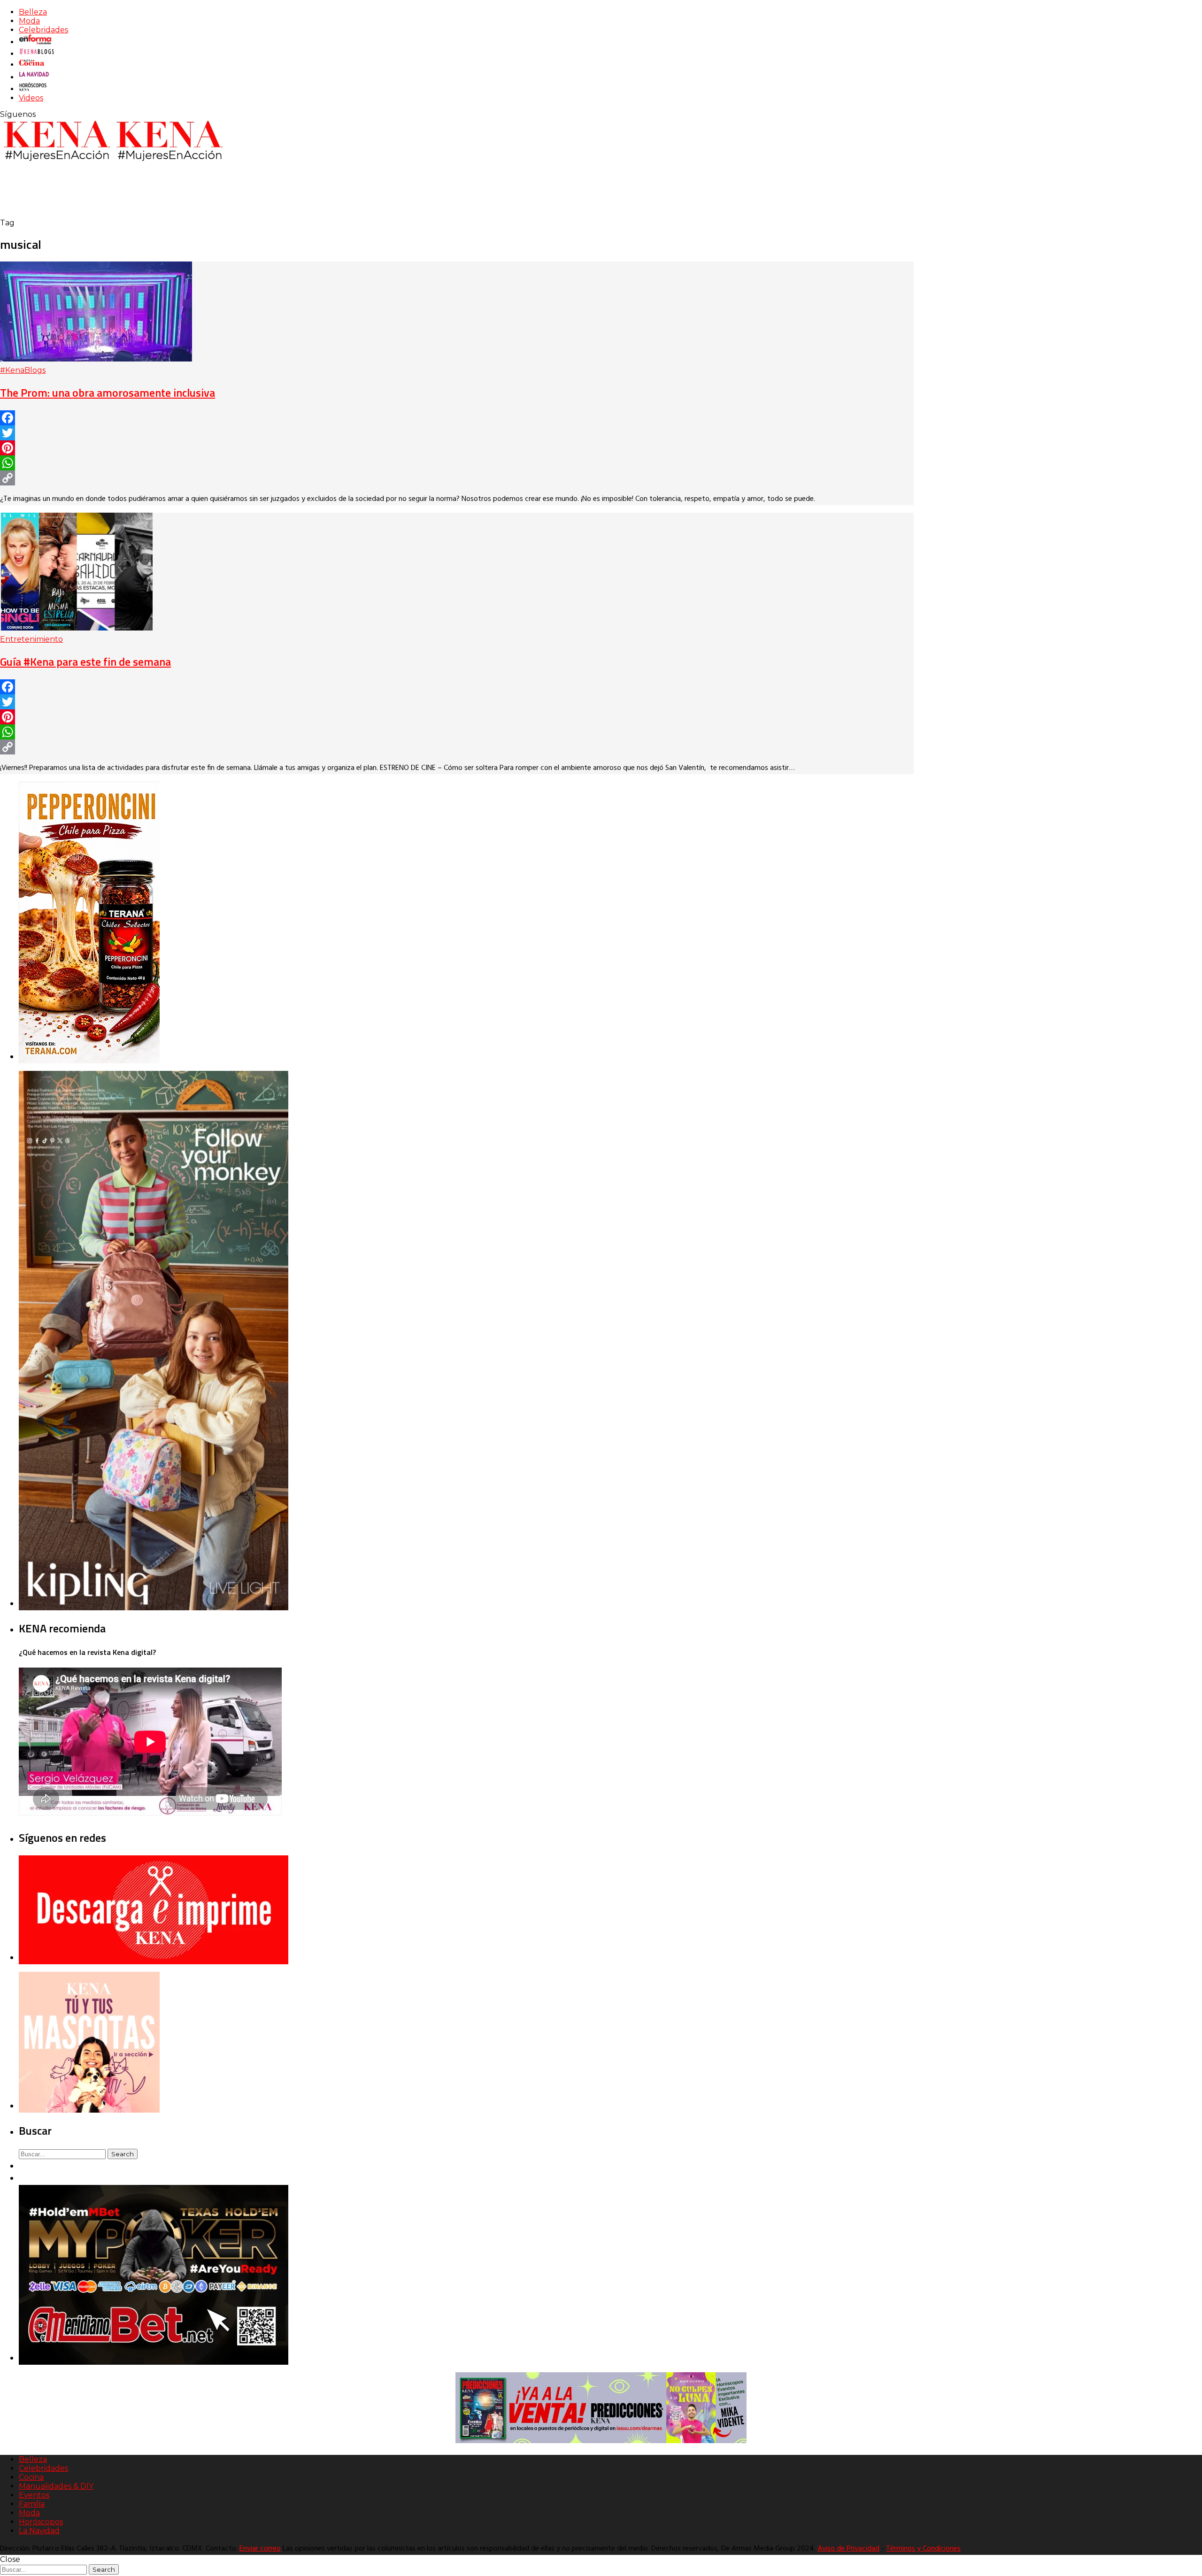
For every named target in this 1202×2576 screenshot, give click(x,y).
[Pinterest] (457, 448)
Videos (31, 98)
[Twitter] (457, 433)
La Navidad (39, 2531)
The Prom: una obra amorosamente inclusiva (108, 392)
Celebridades (43, 30)
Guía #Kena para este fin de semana (85, 661)
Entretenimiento (31, 639)
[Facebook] (457, 418)
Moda (29, 21)
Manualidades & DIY (56, 2486)
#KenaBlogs (23, 370)
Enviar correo (260, 2549)
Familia (32, 2504)
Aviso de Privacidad (848, 2549)
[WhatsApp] (457, 463)
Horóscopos (41, 2522)
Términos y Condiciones (923, 2549)
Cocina (31, 2477)
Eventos (34, 2495)
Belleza (33, 12)
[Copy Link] (457, 478)
